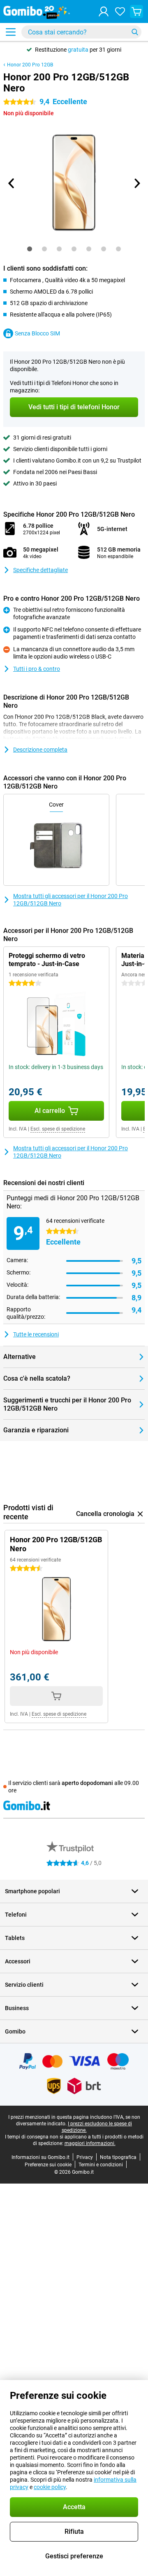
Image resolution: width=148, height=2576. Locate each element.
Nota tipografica (118, 2157)
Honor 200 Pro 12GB (30, 65)
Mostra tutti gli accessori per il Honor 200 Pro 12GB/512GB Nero (71, 900)
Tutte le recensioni (36, 1334)
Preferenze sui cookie (48, 2165)
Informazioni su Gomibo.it (40, 2157)
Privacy (85, 2157)
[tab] (30, 249)
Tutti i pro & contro (37, 669)
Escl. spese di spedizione (58, 1129)
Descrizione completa (40, 750)
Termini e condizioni (101, 2165)
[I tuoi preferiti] (120, 11)
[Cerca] (135, 32)
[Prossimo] (136, 183)
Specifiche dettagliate (40, 570)
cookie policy (50, 2487)
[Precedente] (12, 183)
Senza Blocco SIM (37, 333)
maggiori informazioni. (90, 2143)
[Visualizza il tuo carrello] (136, 11)
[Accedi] (104, 11)
